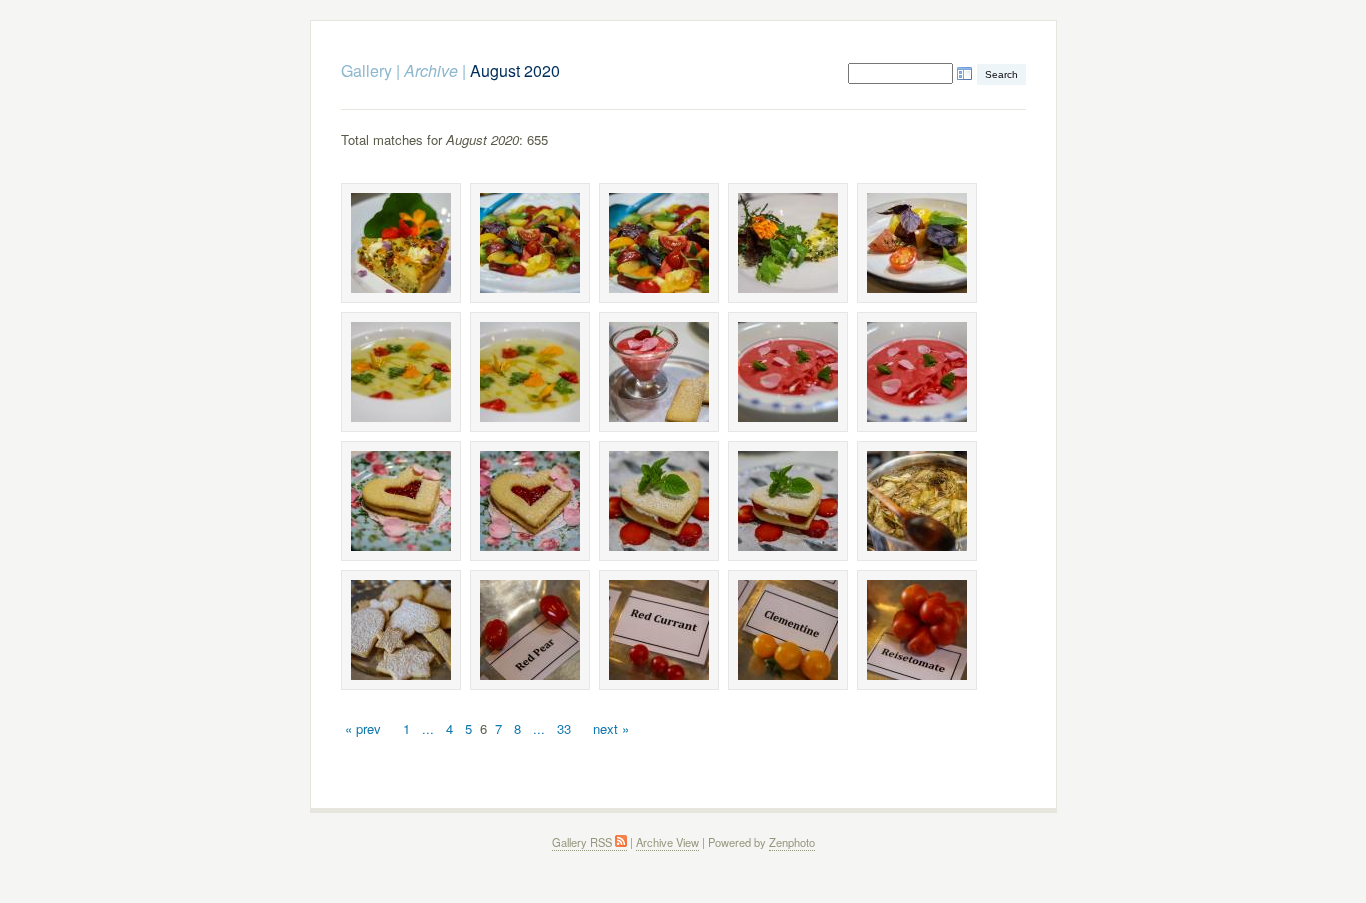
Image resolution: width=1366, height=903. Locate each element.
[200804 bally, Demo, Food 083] (530, 243)
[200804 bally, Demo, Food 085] (788, 243)
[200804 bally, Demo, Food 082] (401, 243)
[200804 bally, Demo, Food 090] (788, 372)
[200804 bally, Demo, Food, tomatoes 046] (530, 630)
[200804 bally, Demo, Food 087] (401, 372)
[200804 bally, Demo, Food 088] (530, 372)
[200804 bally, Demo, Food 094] (659, 501)
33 (564, 728)
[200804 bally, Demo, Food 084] (659, 243)
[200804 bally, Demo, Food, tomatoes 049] (917, 630)
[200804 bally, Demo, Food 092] (401, 501)
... (428, 728)
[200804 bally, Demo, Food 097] (401, 630)
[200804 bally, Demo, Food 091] (917, 372)
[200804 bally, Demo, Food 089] (659, 372)
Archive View (667, 842)
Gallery (366, 70)
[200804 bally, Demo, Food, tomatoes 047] (659, 630)
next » (611, 728)
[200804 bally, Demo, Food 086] (917, 243)
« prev (363, 728)
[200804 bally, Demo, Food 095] (788, 501)
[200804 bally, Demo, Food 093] (530, 501)
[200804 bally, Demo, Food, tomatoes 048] (788, 630)
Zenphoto (792, 842)
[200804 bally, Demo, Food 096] (917, 501)
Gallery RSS (583, 842)
